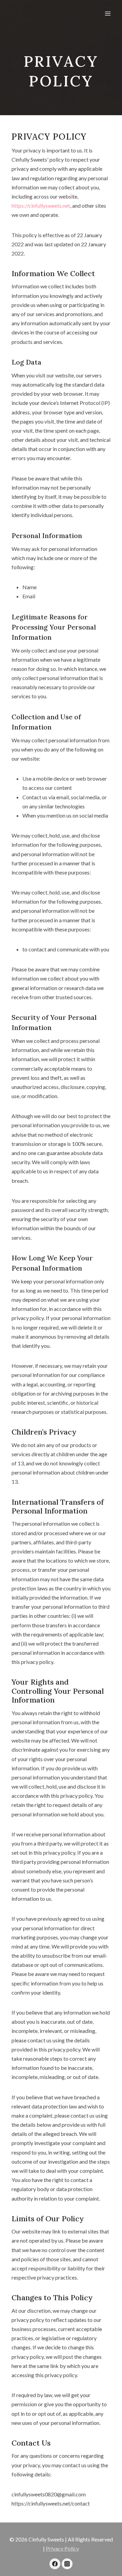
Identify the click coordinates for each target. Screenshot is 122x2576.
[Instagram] (67, 2564)
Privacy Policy (62, 2548)
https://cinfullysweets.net (41, 205)
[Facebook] (55, 2564)
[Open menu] (108, 13)
